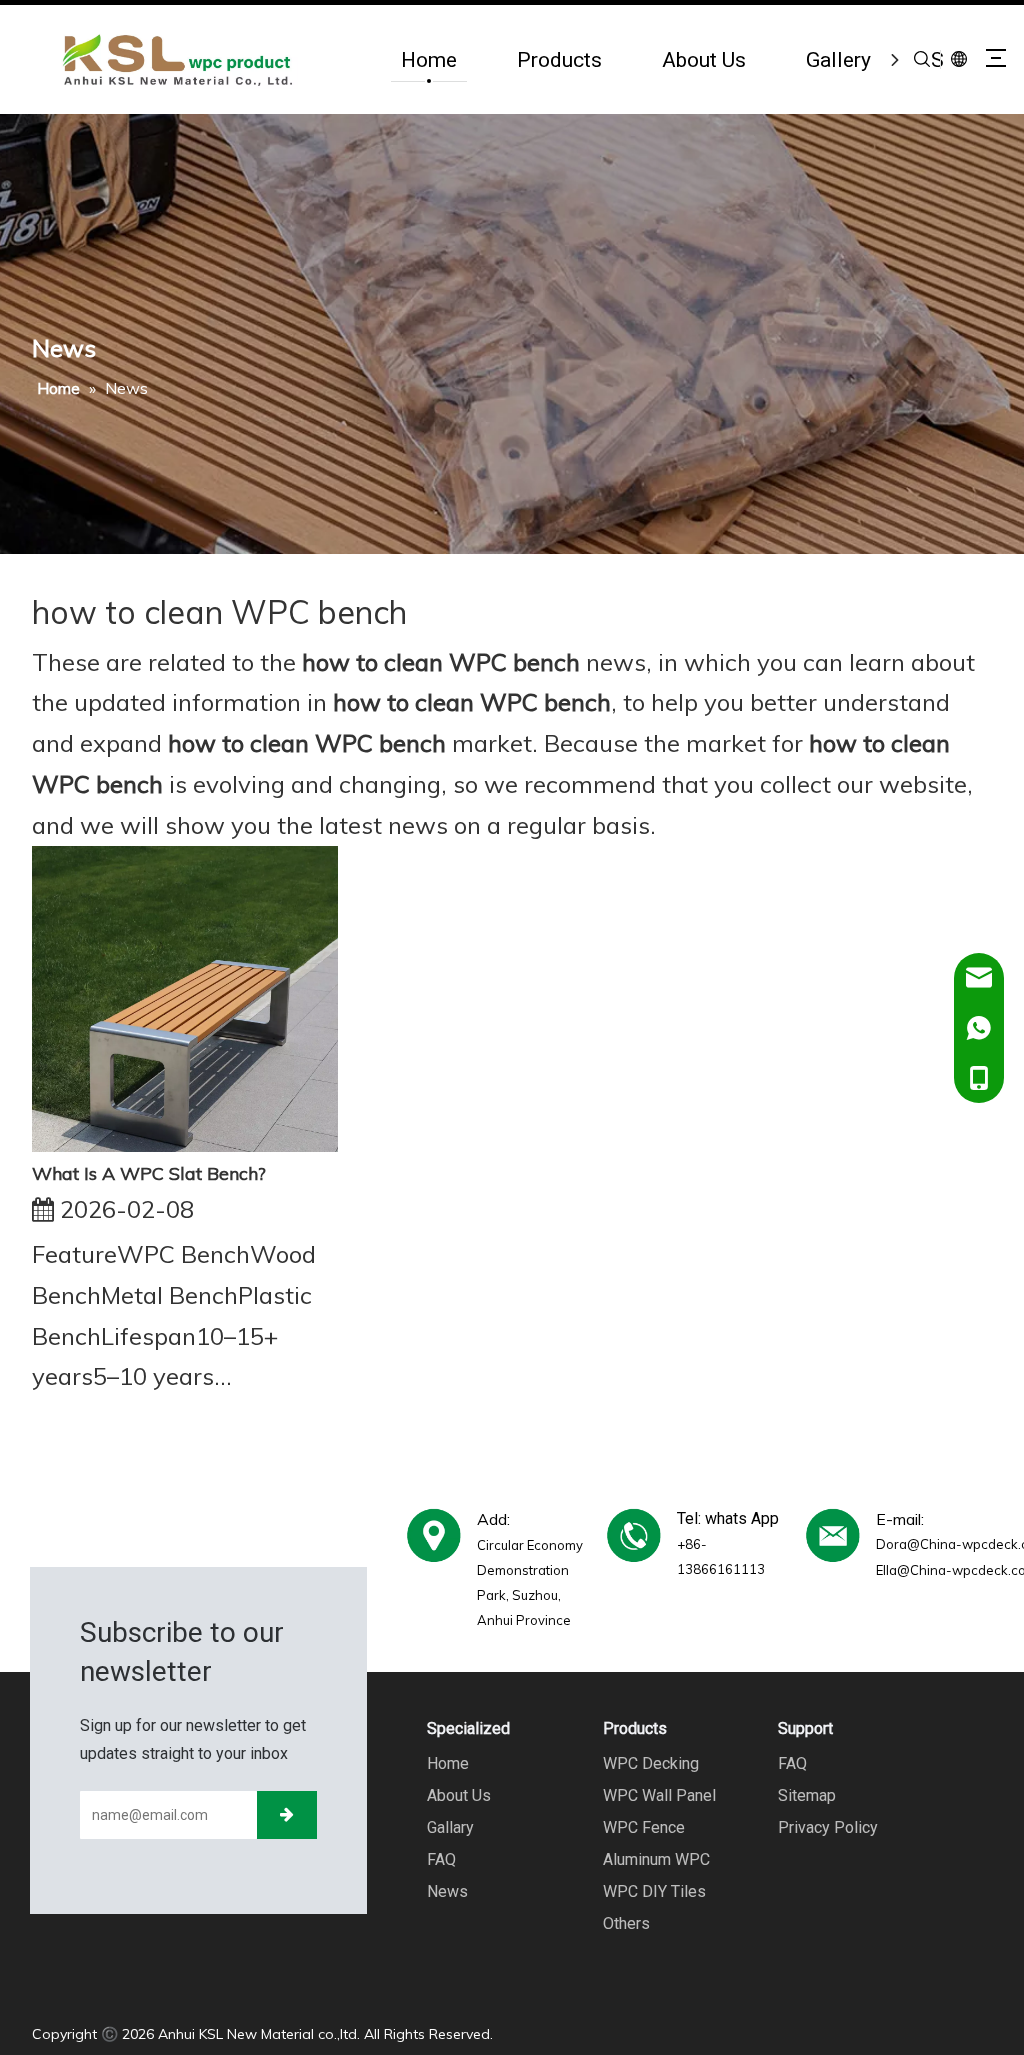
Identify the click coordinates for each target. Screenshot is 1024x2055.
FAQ (441, 1859)
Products (559, 59)
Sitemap (807, 1795)
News (447, 1891)
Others (626, 1923)
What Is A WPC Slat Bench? (149, 1173)
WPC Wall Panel (659, 1795)
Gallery (838, 59)
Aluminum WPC (656, 1859)
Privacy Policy (828, 1827)
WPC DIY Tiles (654, 1891)
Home (429, 59)
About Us (704, 59)
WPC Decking (651, 1763)
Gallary (450, 1827)
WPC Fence (644, 1827)
